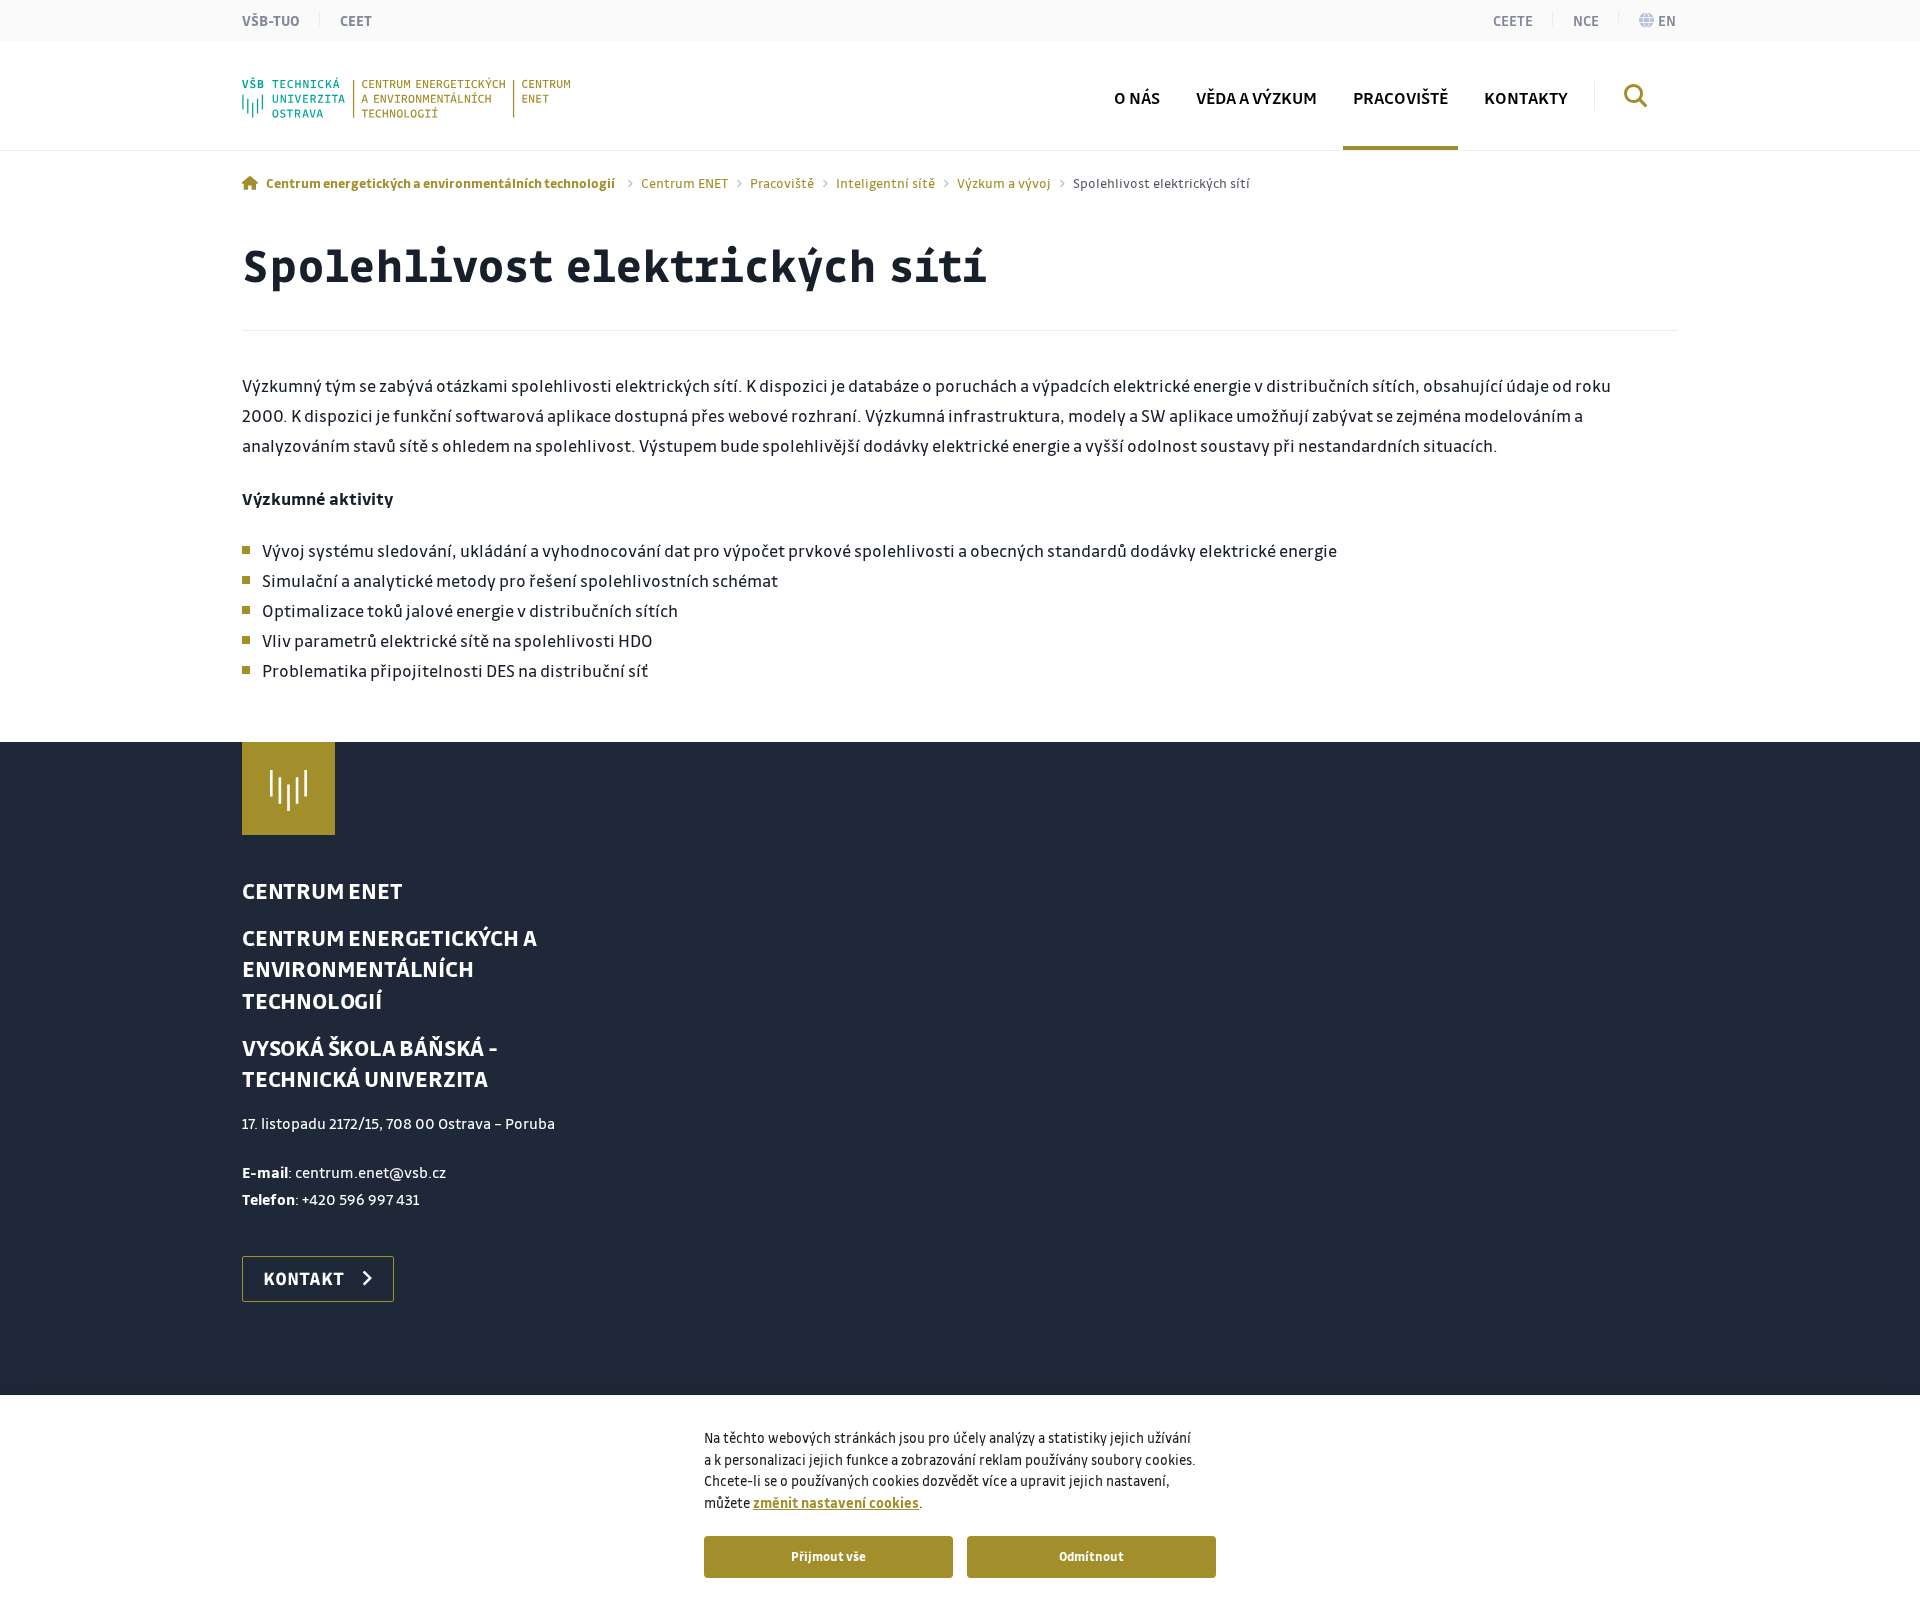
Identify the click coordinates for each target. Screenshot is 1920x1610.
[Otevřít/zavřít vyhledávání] (1636, 99)
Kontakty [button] (1526, 97)
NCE (1586, 20)
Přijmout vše (828, 1556)
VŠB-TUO (271, 20)
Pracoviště (782, 182)
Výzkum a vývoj (1004, 182)
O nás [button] (1137, 97)
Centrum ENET (684, 182)
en (1667, 20)
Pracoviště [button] (1400, 97)
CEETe (1513, 20)
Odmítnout (1091, 1556)
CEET (356, 20)
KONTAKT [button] (303, 1278)
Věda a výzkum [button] (1256, 97)
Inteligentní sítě (885, 182)
